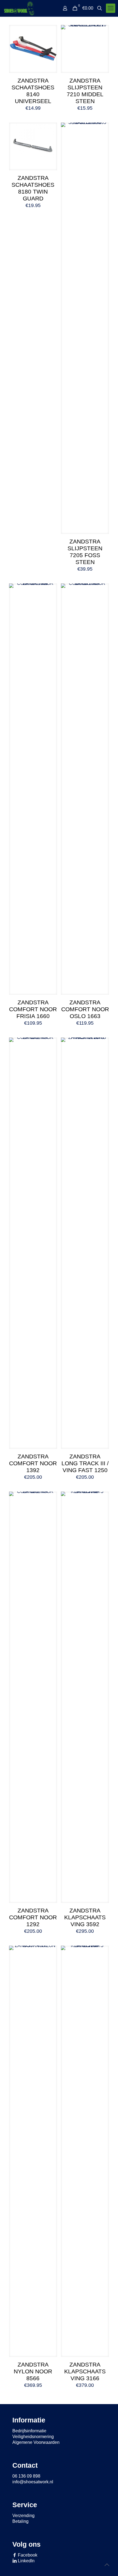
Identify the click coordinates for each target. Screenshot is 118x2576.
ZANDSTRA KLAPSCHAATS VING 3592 (85, 1917)
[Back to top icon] (107, 2565)
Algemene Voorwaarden (36, 2442)
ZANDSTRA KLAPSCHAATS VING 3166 (85, 2371)
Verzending (23, 2516)
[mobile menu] (111, 8)
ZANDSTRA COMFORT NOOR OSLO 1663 (85, 1009)
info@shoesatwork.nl (33, 2482)
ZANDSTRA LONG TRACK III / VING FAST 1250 (85, 1463)
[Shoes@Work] (19, 8)
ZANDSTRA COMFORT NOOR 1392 (33, 1463)
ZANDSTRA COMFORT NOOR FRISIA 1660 (33, 1009)
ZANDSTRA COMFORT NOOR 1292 (33, 1917)
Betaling (20, 2521)
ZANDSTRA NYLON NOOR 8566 (33, 2371)
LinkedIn (26, 2561)
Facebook (27, 2555)
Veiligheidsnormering (33, 2437)
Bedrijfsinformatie (29, 2431)
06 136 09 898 (26, 2476)
